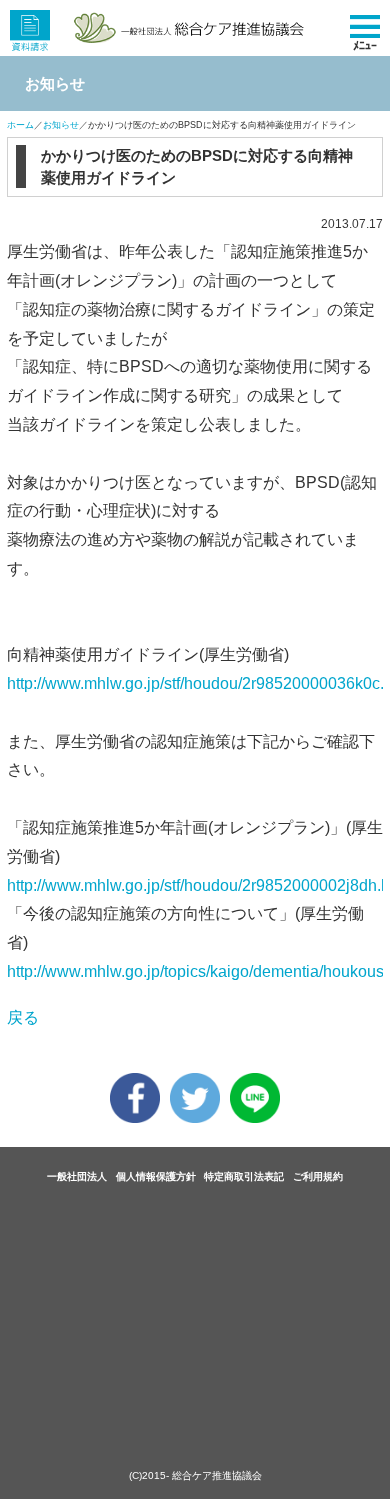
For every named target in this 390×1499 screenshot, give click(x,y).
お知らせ (61, 125)
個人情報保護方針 (156, 1176)
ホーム (20, 125)
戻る (23, 1017)
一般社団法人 (77, 1176)
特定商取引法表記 (244, 1176)
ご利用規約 (318, 1176)
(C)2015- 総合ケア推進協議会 (195, 1475)
